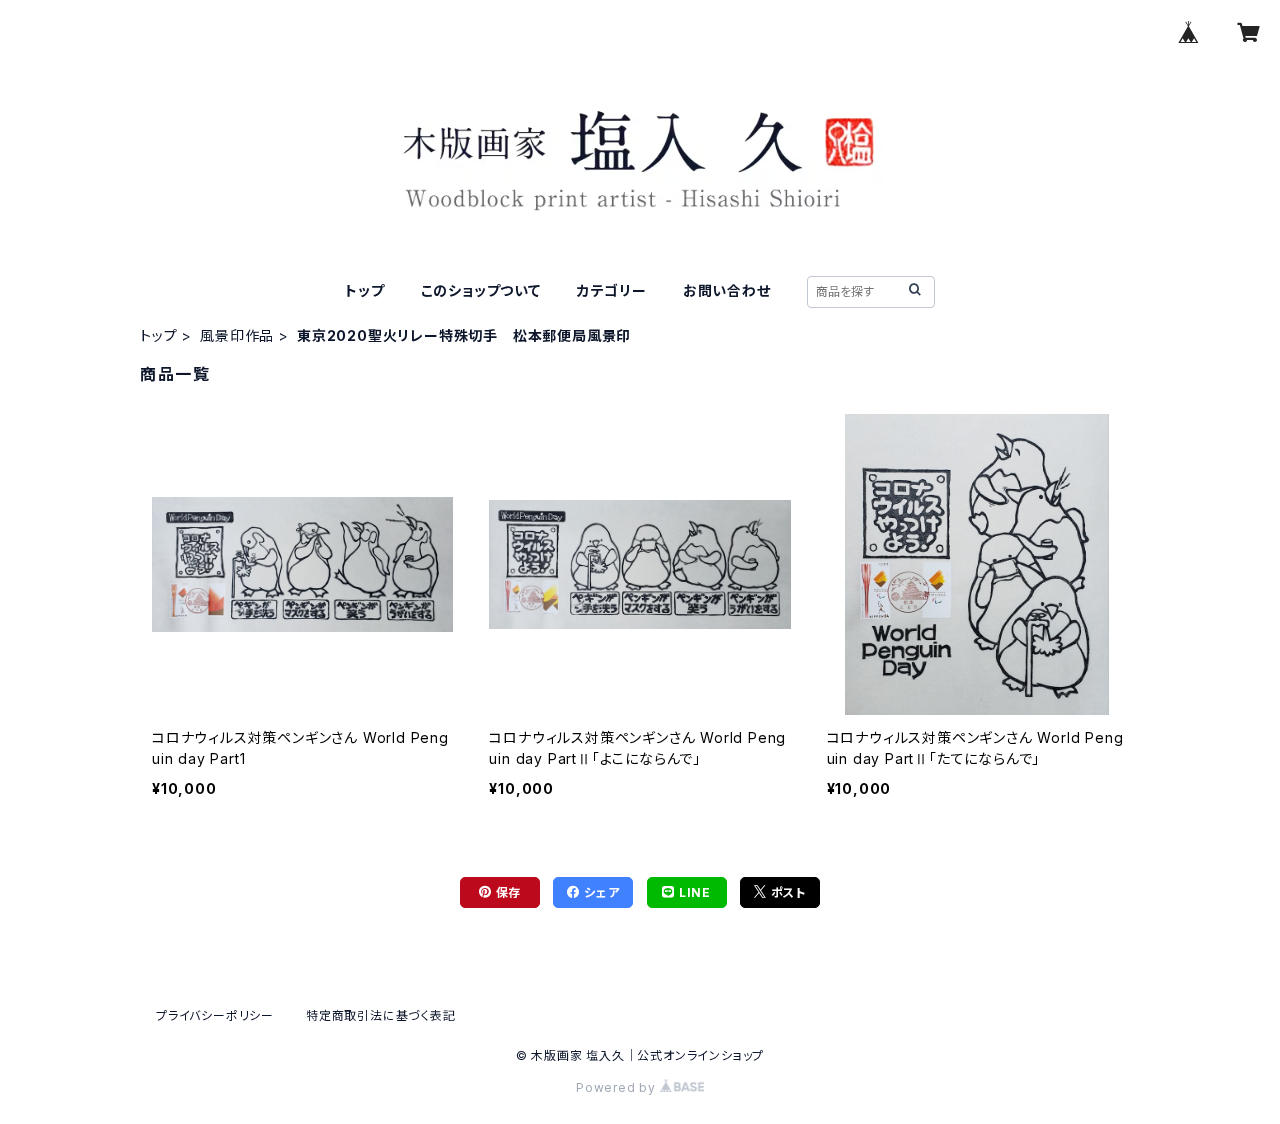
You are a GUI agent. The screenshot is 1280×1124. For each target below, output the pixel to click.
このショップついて (481, 290)
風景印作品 (237, 335)
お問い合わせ (727, 290)
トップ (364, 290)
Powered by (618, 1087)
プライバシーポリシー (215, 1015)
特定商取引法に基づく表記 (381, 1015)
